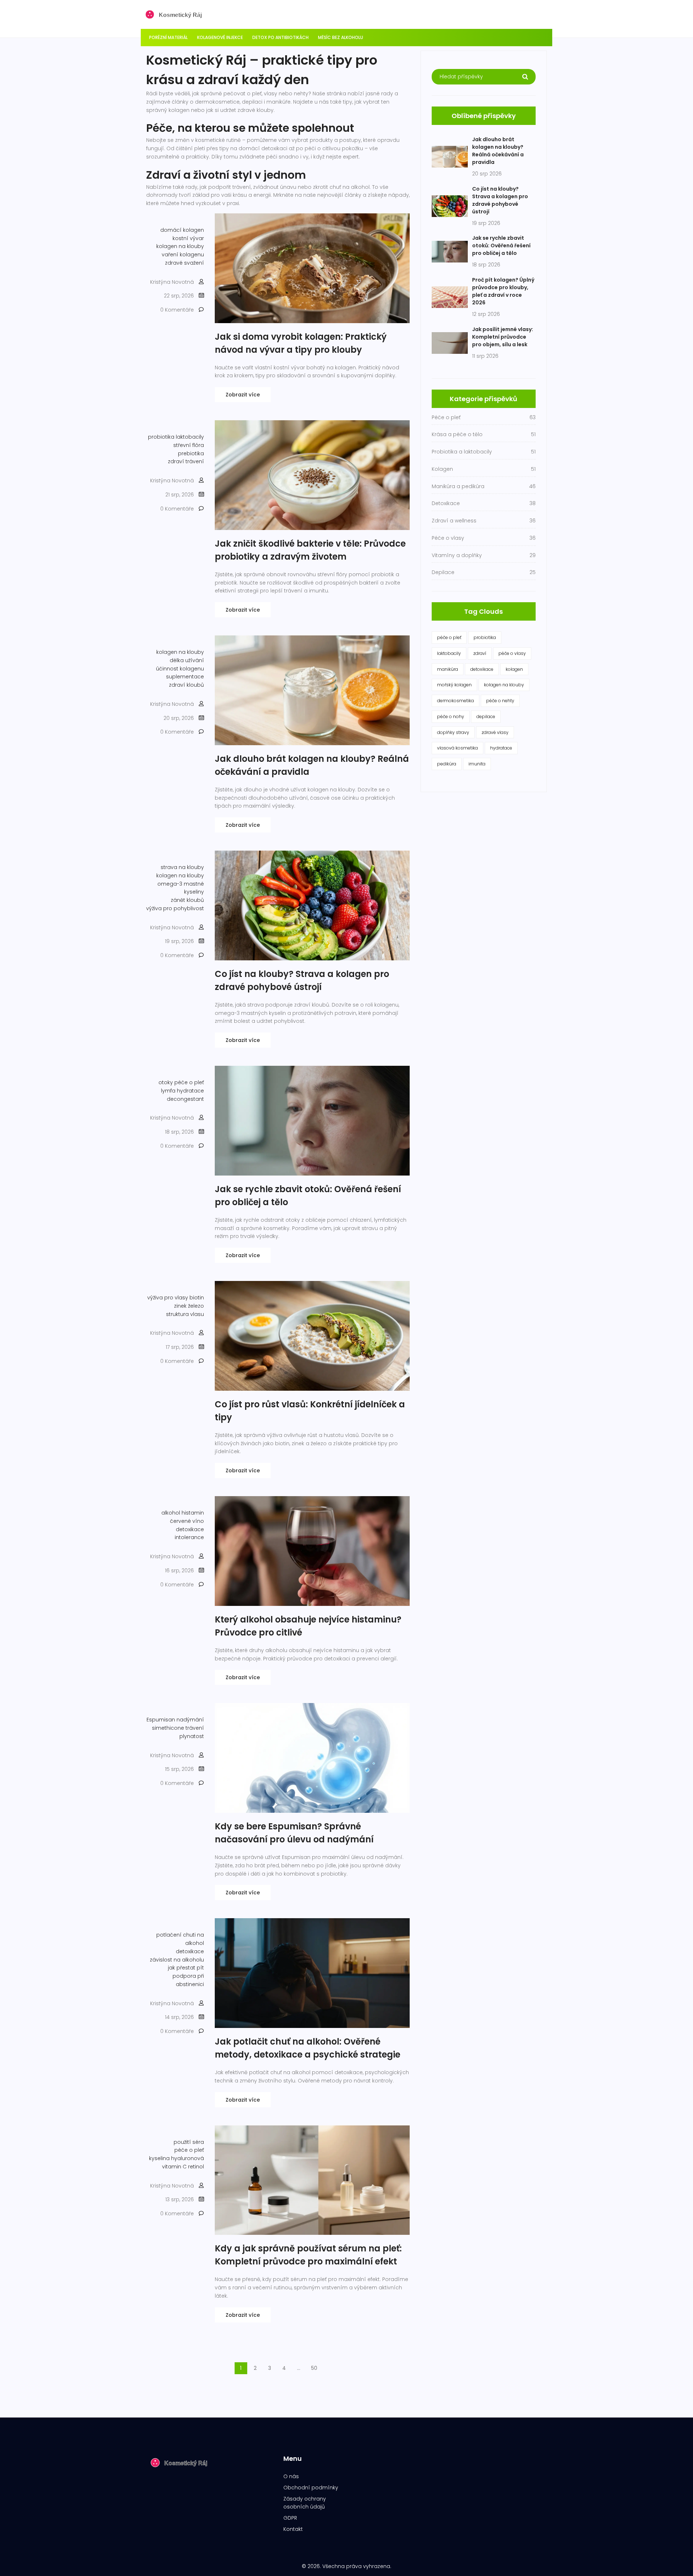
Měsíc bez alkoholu (341, 37)
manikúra (448, 669)
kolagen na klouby (180, 246)
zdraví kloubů (186, 685)
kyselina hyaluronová (176, 2158)
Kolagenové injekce (220, 37)
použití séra (189, 2142)
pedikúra (447, 764)
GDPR (290, 2518)
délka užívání (187, 660)
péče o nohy (451, 716)
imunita (477, 764)
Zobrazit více (243, 395)
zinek (180, 1306)
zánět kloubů (187, 900)
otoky (166, 1082)
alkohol (171, 1513)
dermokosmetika (456, 701)
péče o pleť (189, 1082)
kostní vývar (188, 238)
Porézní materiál (168, 37)
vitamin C (174, 2167)
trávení (195, 1728)
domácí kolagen (182, 230)
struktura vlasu (185, 1314)
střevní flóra (189, 445)
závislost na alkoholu (177, 1960)
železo (196, 1306)
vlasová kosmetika (457, 748)
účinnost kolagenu (180, 669)
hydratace (190, 1091)
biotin (197, 1298)
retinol (196, 2167)
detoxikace (190, 1529)
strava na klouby (182, 867)
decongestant (185, 1099)
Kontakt (293, 2529)
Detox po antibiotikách (280, 37)
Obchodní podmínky (311, 2488)
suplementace (185, 677)
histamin (193, 1513)
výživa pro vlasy (168, 1298)
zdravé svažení (184, 263)
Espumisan (161, 1720)
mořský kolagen (454, 685)
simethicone (168, 1728)
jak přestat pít (186, 1968)
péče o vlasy (512, 653)
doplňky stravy (453, 732)
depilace (486, 716)
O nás (291, 2476)
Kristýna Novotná (172, 282)
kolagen (514, 669)
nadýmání (190, 1720)
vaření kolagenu (183, 255)
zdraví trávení (186, 461)
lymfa (168, 1091)
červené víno (187, 1521)
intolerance (189, 1537)
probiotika (161, 437)
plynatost (192, 1736)
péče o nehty (500, 701)
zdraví (480, 653)
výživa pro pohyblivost (175, 908)
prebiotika (191, 453)
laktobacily (190, 437)
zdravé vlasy (495, 732)
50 (314, 2368)
